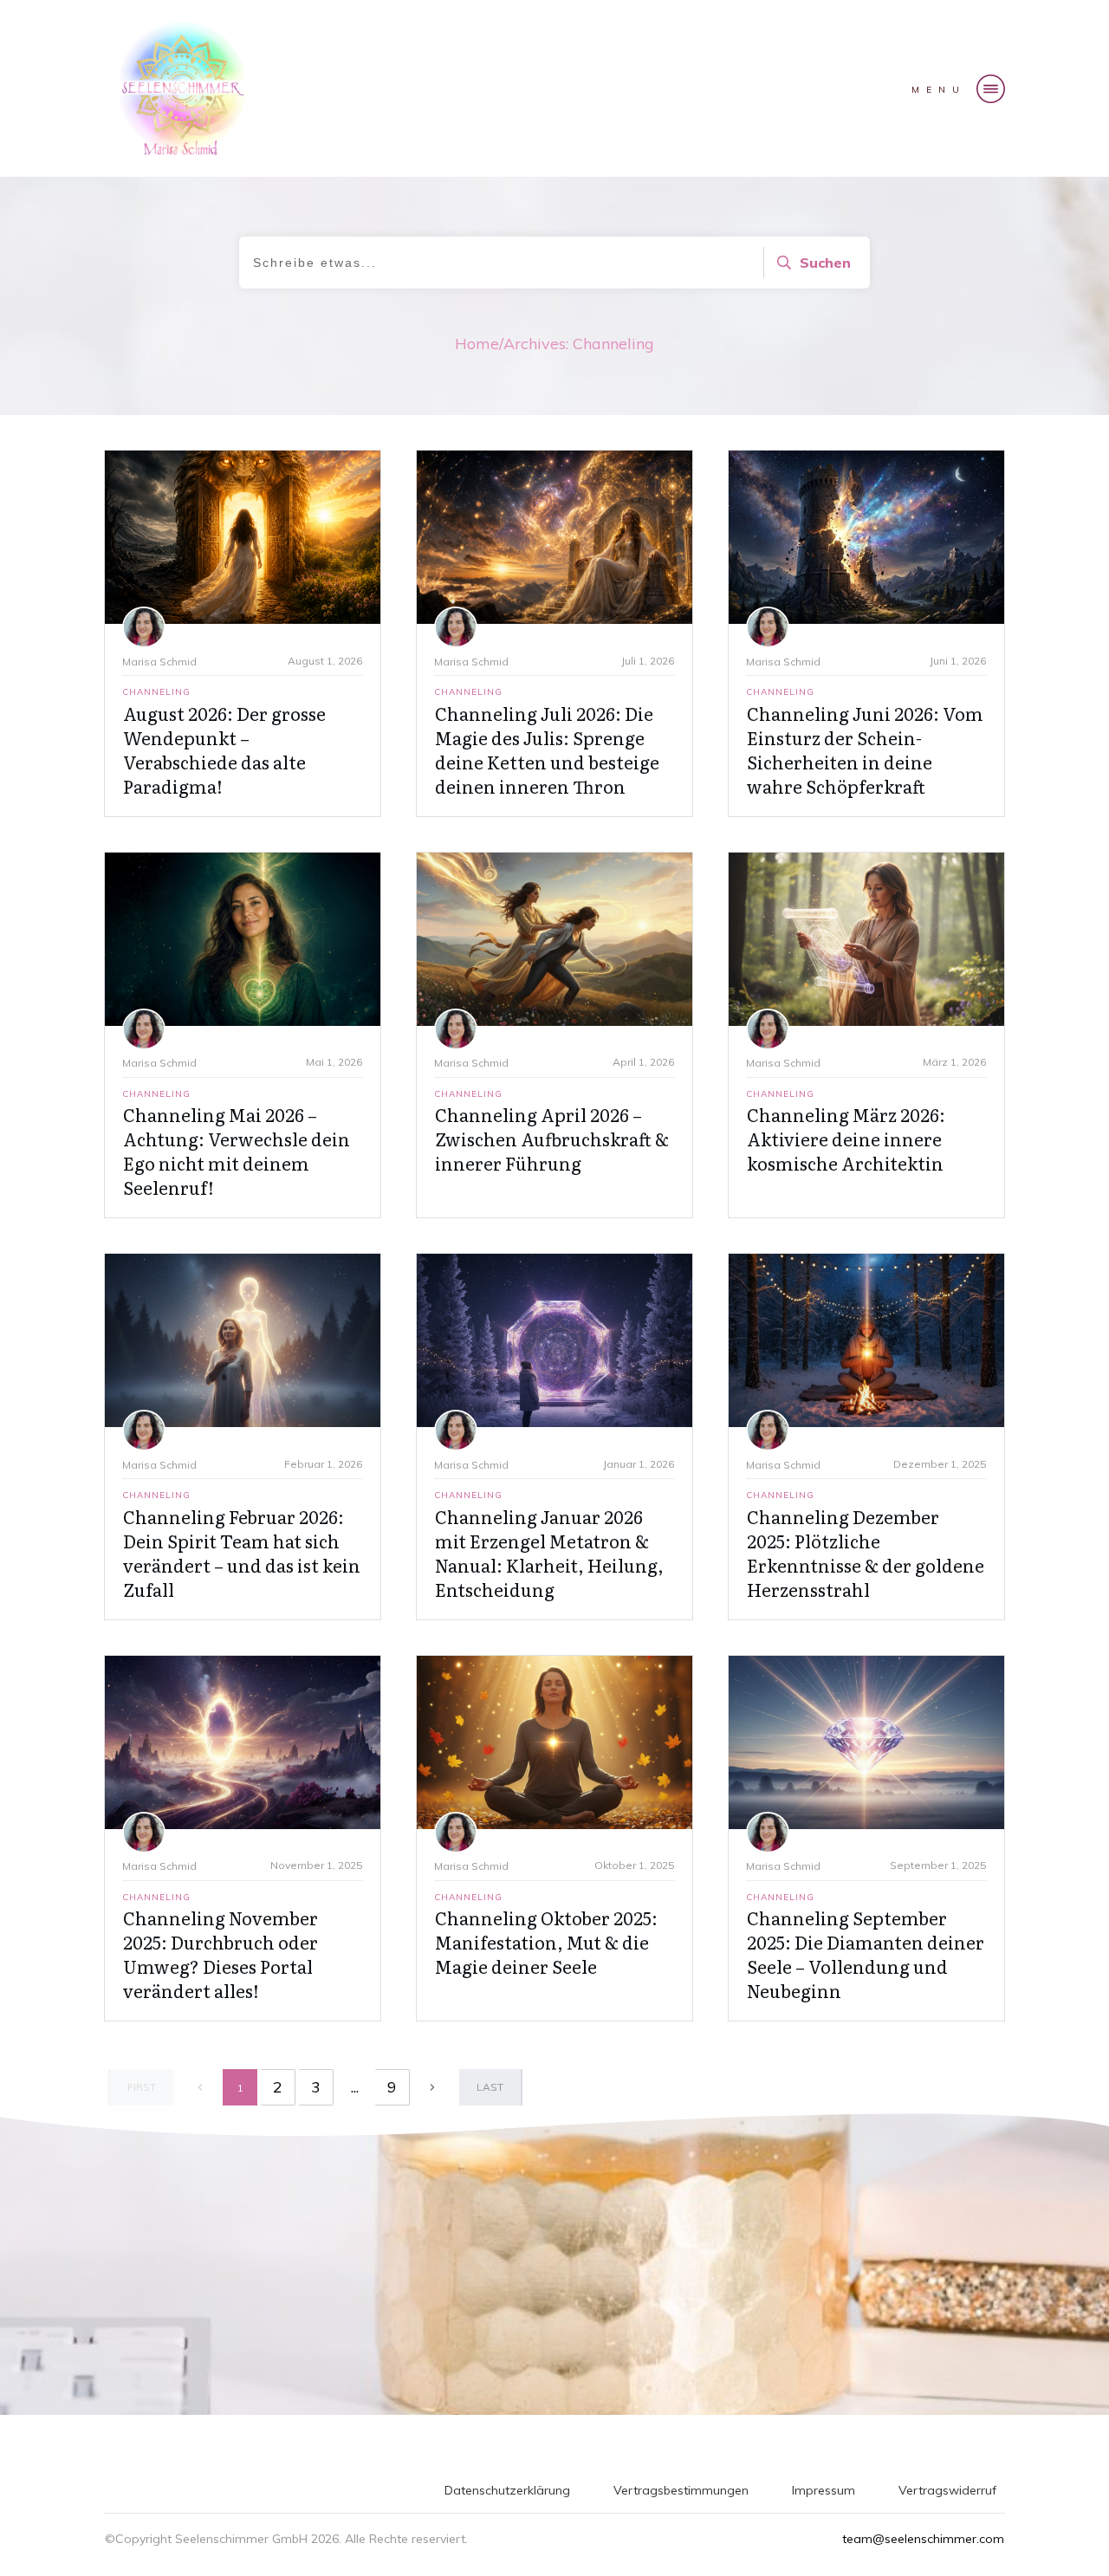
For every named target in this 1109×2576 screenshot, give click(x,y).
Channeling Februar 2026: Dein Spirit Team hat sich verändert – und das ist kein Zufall (242, 1553)
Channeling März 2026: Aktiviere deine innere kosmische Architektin (846, 1139)
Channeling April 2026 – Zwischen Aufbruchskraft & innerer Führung (552, 1139)
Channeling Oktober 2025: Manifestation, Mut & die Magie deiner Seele (546, 1942)
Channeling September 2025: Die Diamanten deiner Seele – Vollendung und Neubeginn (866, 1954)
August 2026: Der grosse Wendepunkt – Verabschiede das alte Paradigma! (224, 749)
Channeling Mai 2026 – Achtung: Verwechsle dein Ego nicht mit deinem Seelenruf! (237, 1151)
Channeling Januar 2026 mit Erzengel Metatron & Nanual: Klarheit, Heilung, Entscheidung (549, 1553)
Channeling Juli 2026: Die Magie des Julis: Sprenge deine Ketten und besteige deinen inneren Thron (547, 749)
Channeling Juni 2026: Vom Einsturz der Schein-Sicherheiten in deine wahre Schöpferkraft (865, 749)
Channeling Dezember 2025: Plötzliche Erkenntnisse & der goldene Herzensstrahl (866, 1553)
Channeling (156, 692)
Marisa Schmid (159, 662)
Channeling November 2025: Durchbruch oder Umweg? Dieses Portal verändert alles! (221, 1954)
